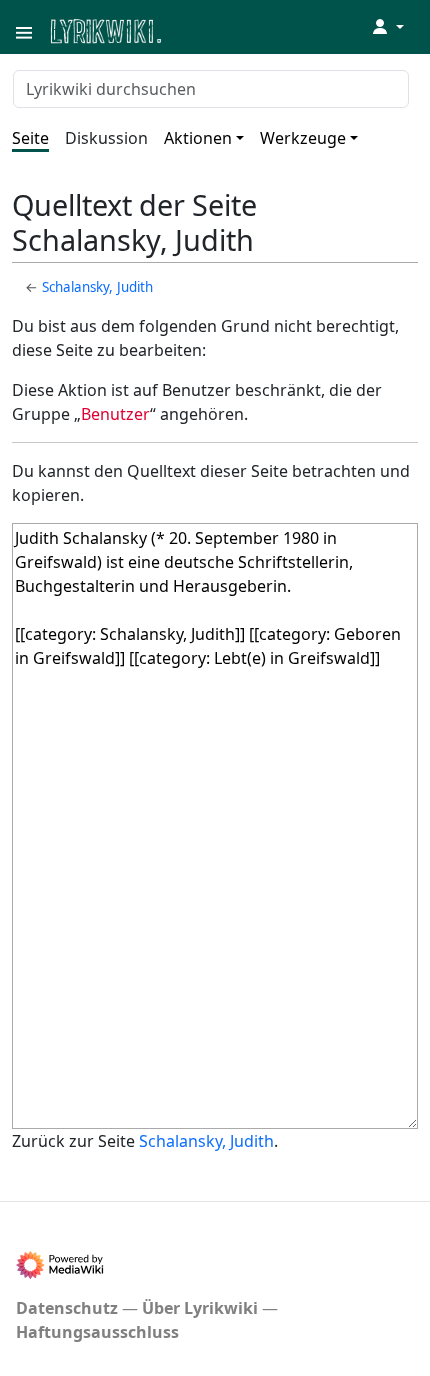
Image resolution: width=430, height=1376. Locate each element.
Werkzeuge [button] (303, 138)
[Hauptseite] (203, 29)
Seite (30, 138)
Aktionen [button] (198, 138)
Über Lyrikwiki (200, 1308)
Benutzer (115, 414)
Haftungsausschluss (97, 1332)
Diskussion (106, 138)
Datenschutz (67, 1308)
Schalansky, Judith (97, 287)
